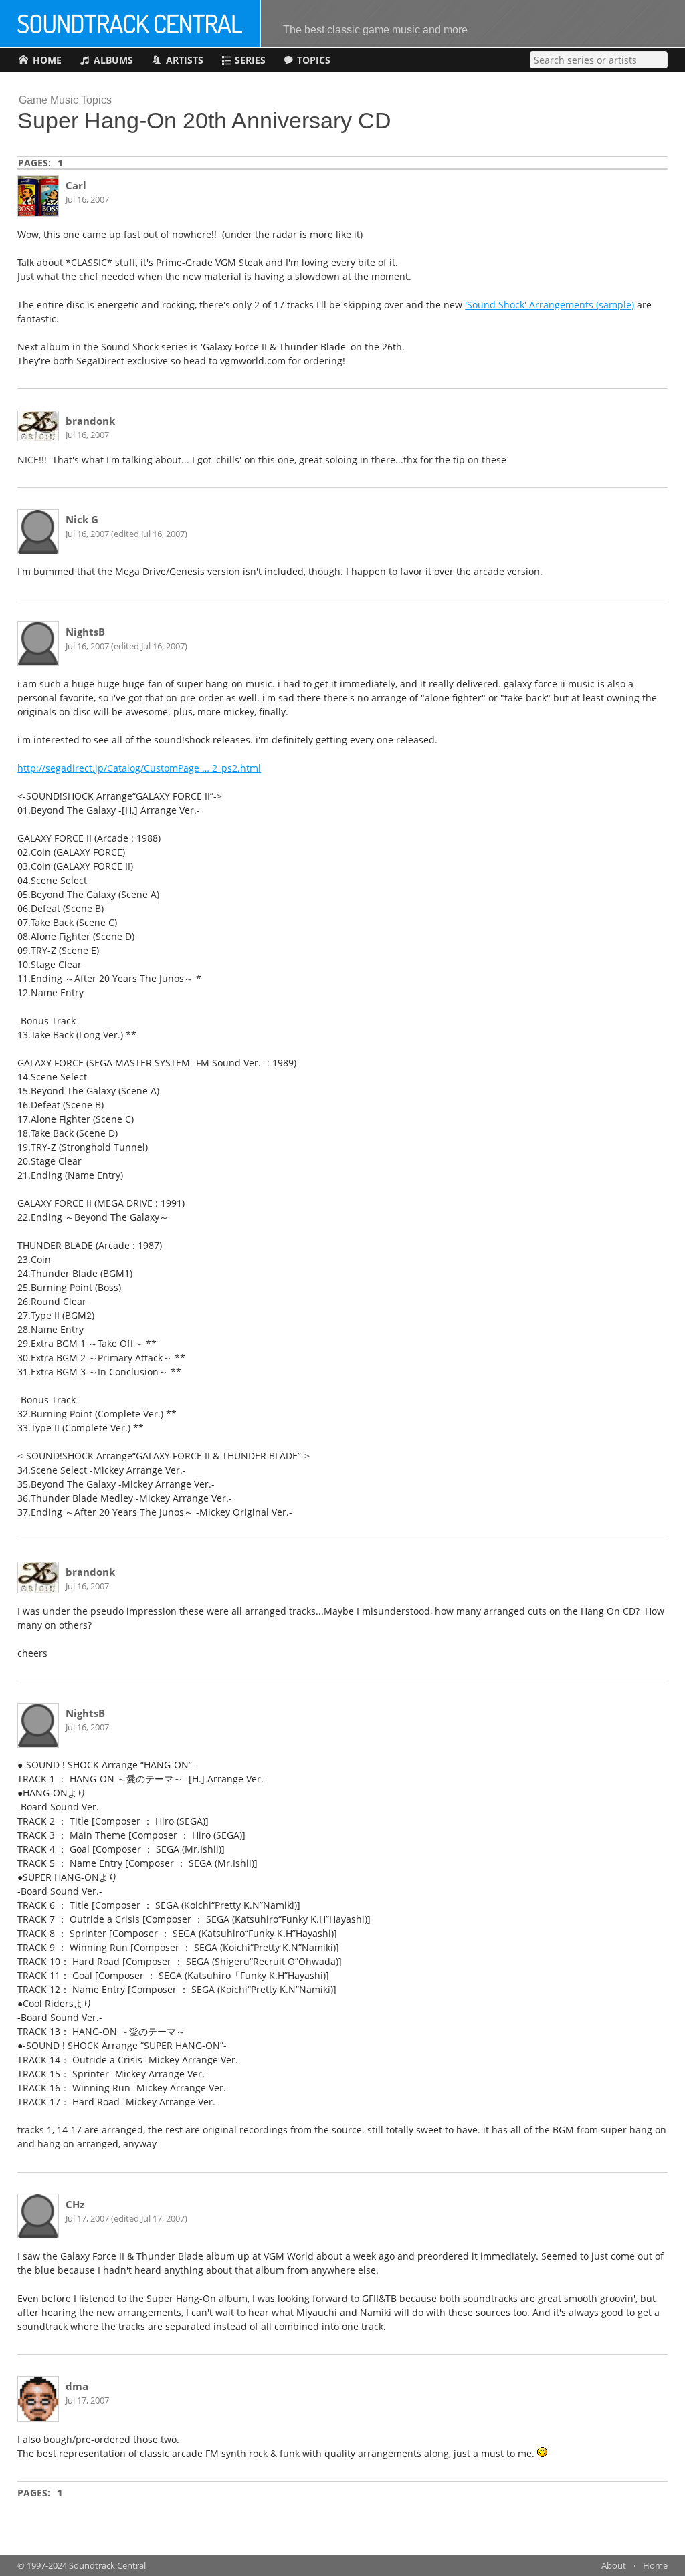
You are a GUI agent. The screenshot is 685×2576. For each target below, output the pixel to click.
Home (655, 2566)
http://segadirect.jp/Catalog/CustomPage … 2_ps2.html (139, 768)
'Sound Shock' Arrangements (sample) (550, 305)
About (614, 2566)
